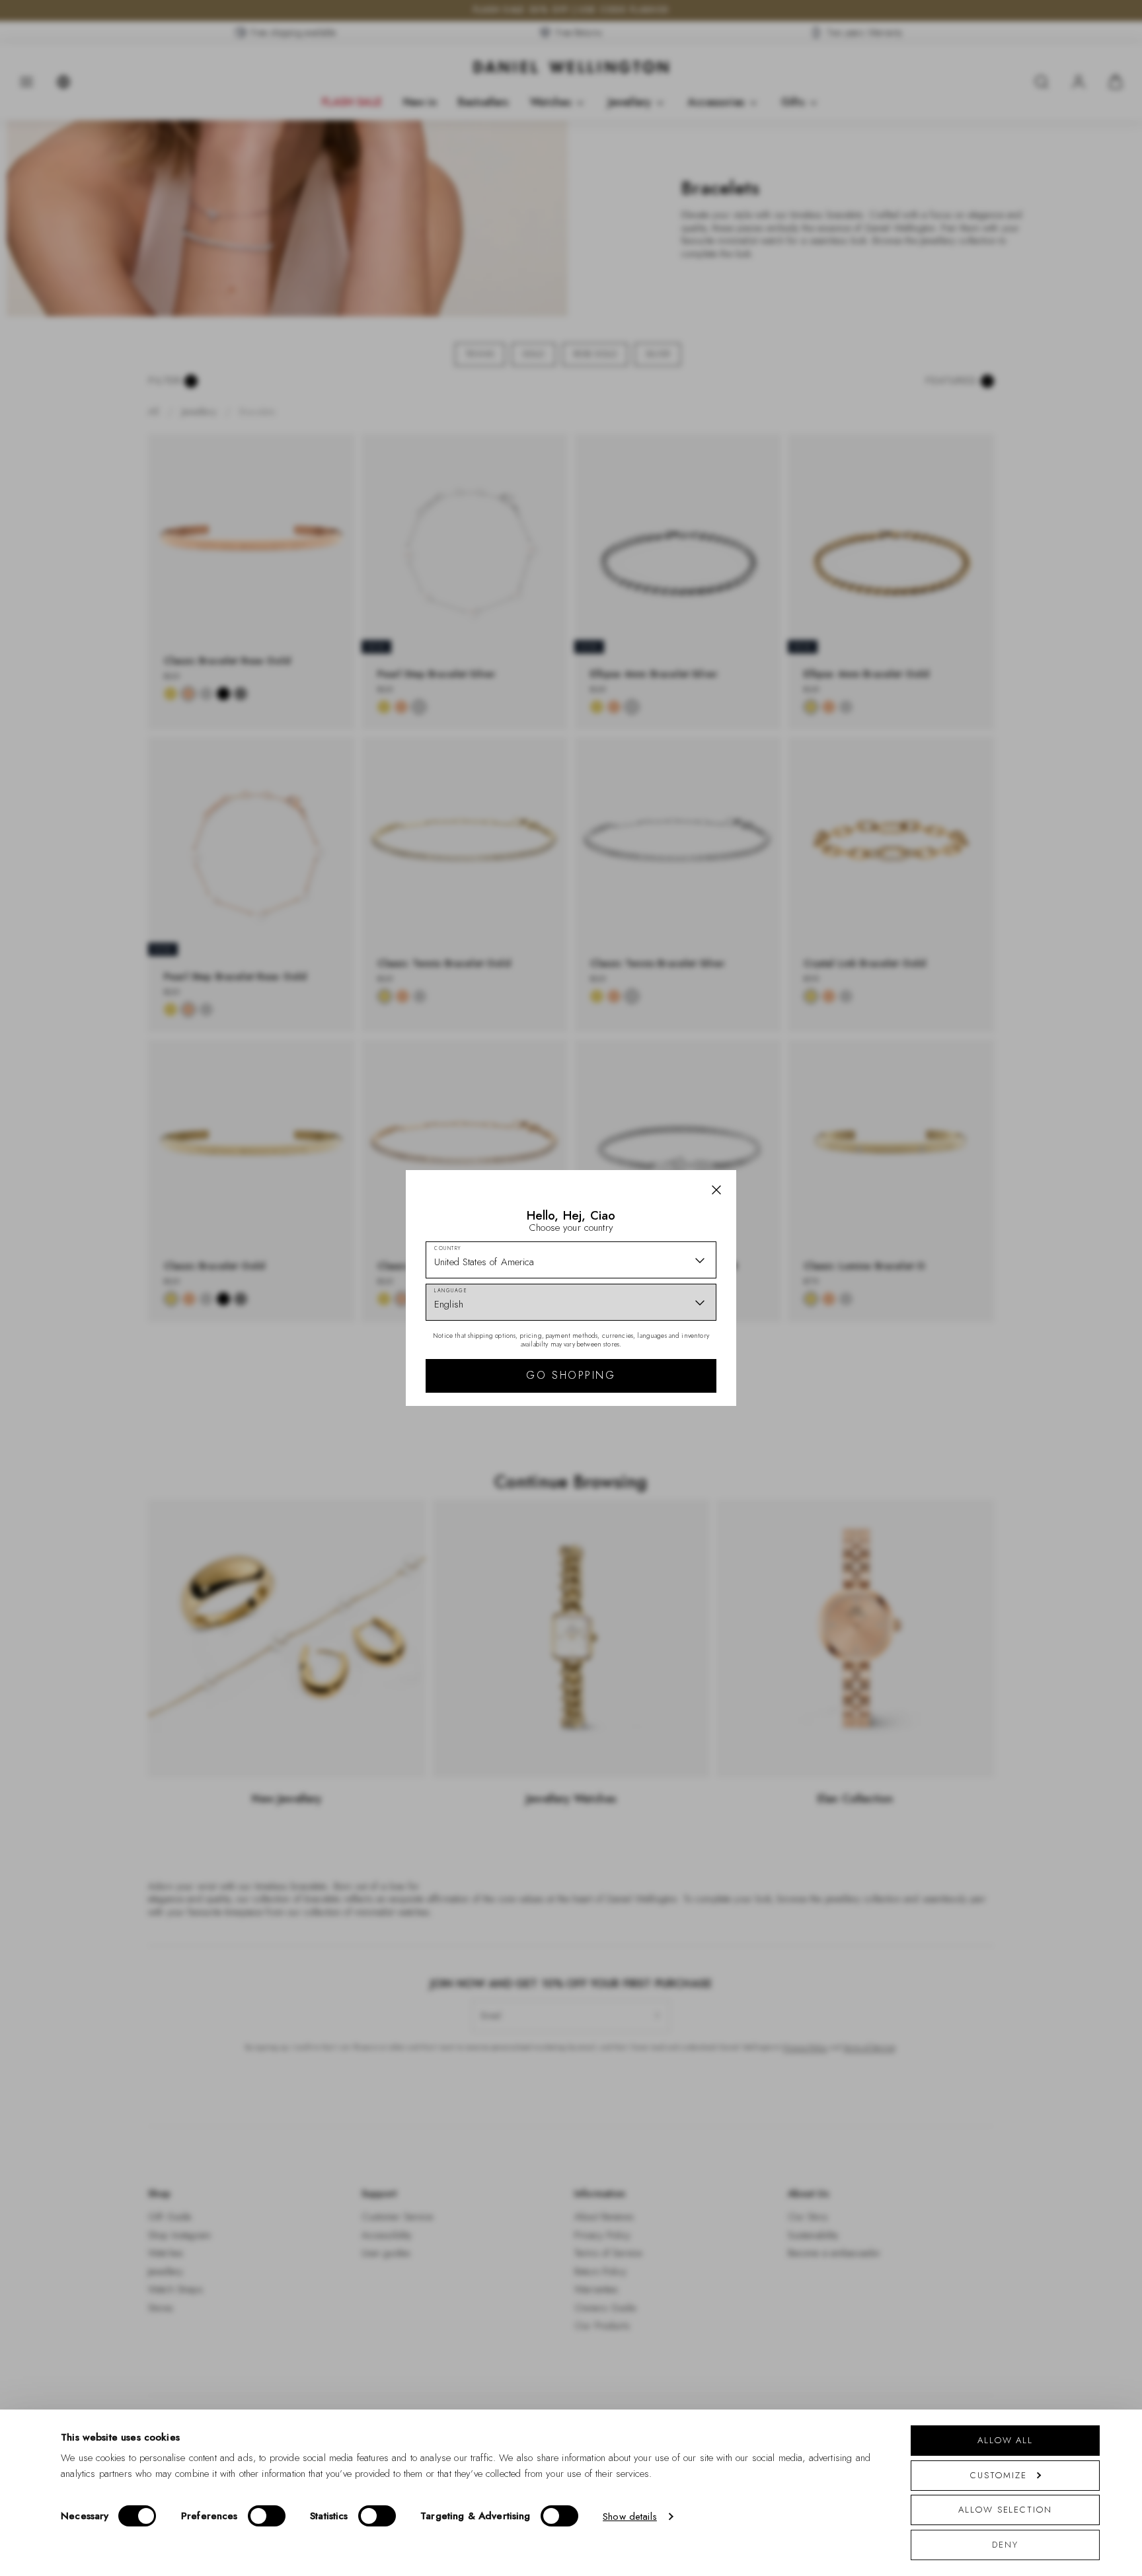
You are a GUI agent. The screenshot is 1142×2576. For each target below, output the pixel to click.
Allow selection (1005, 2510)
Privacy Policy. (700, 1460)
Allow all (1005, 2440)
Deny (1005, 2545)
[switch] (267, 2516)
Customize (998, 2475)
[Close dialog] (801, 1104)
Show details (630, 2517)
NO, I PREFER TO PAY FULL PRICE (665, 1403)
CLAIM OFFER (666, 1360)
